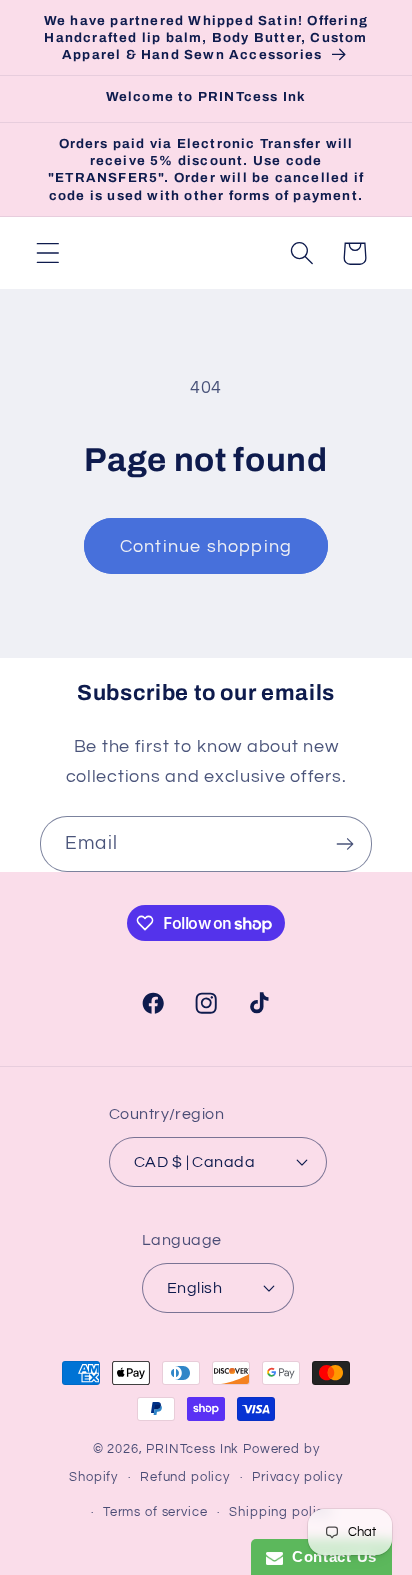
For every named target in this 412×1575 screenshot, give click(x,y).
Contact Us (330, 1556)
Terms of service (155, 1512)
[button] (48, 253)
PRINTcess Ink (192, 1449)
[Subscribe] (344, 844)
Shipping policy (280, 1512)
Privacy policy (297, 1477)
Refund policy (185, 1477)
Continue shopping (206, 546)
